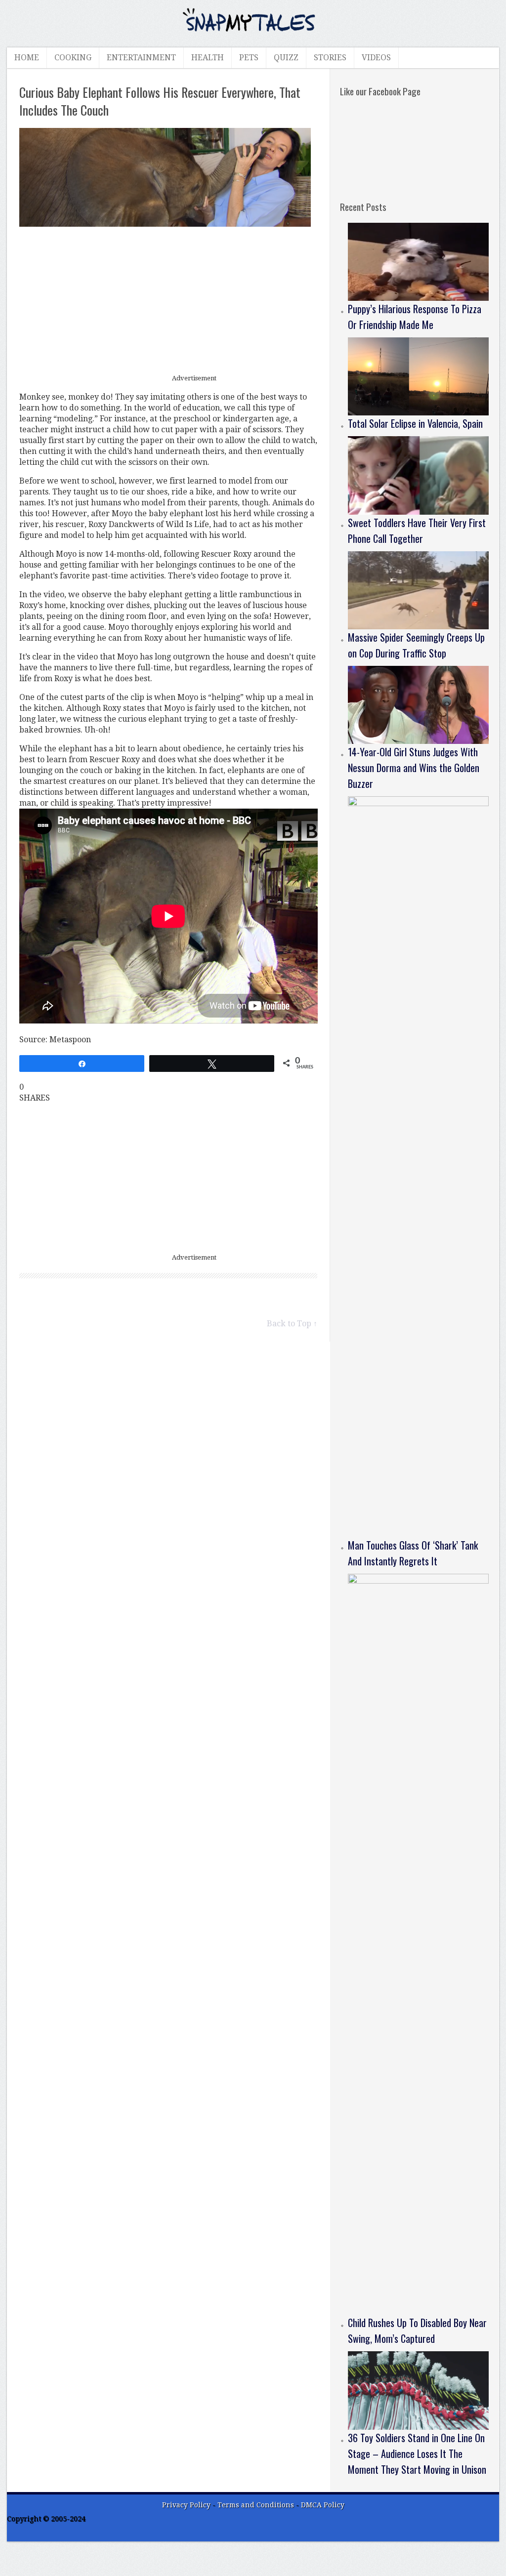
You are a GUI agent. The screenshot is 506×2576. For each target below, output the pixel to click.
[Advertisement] (169, 301)
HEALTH (208, 58)
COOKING (73, 58)
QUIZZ (286, 58)
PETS (249, 58)
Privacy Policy (186, 2505)
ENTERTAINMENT (141, 58)
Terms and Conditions (257, 2505)
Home (27, 58)
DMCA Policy (323, 2505)
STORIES (330, 58)
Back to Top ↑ (292, 1324)
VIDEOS (376, 58)
